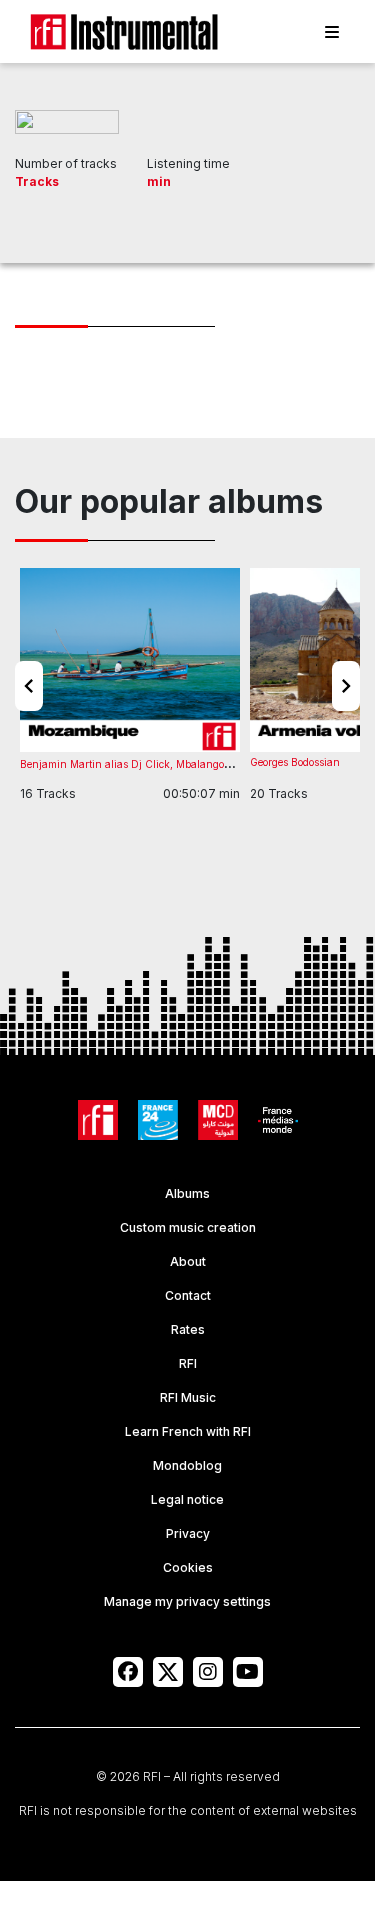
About (188, 1261)
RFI (188, 1363)
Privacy (188, 1533)
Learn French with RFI (188, 1431)
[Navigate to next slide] (346, 686)
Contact (188, 1295)
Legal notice (187, 1499)
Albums (187, 1193)
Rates (188, 1329)
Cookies (188, 1567)
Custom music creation (188, 1227)
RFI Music (188, 1397)
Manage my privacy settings (187, 1601)
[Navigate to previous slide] (29, 686)
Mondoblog (187, 1465)
